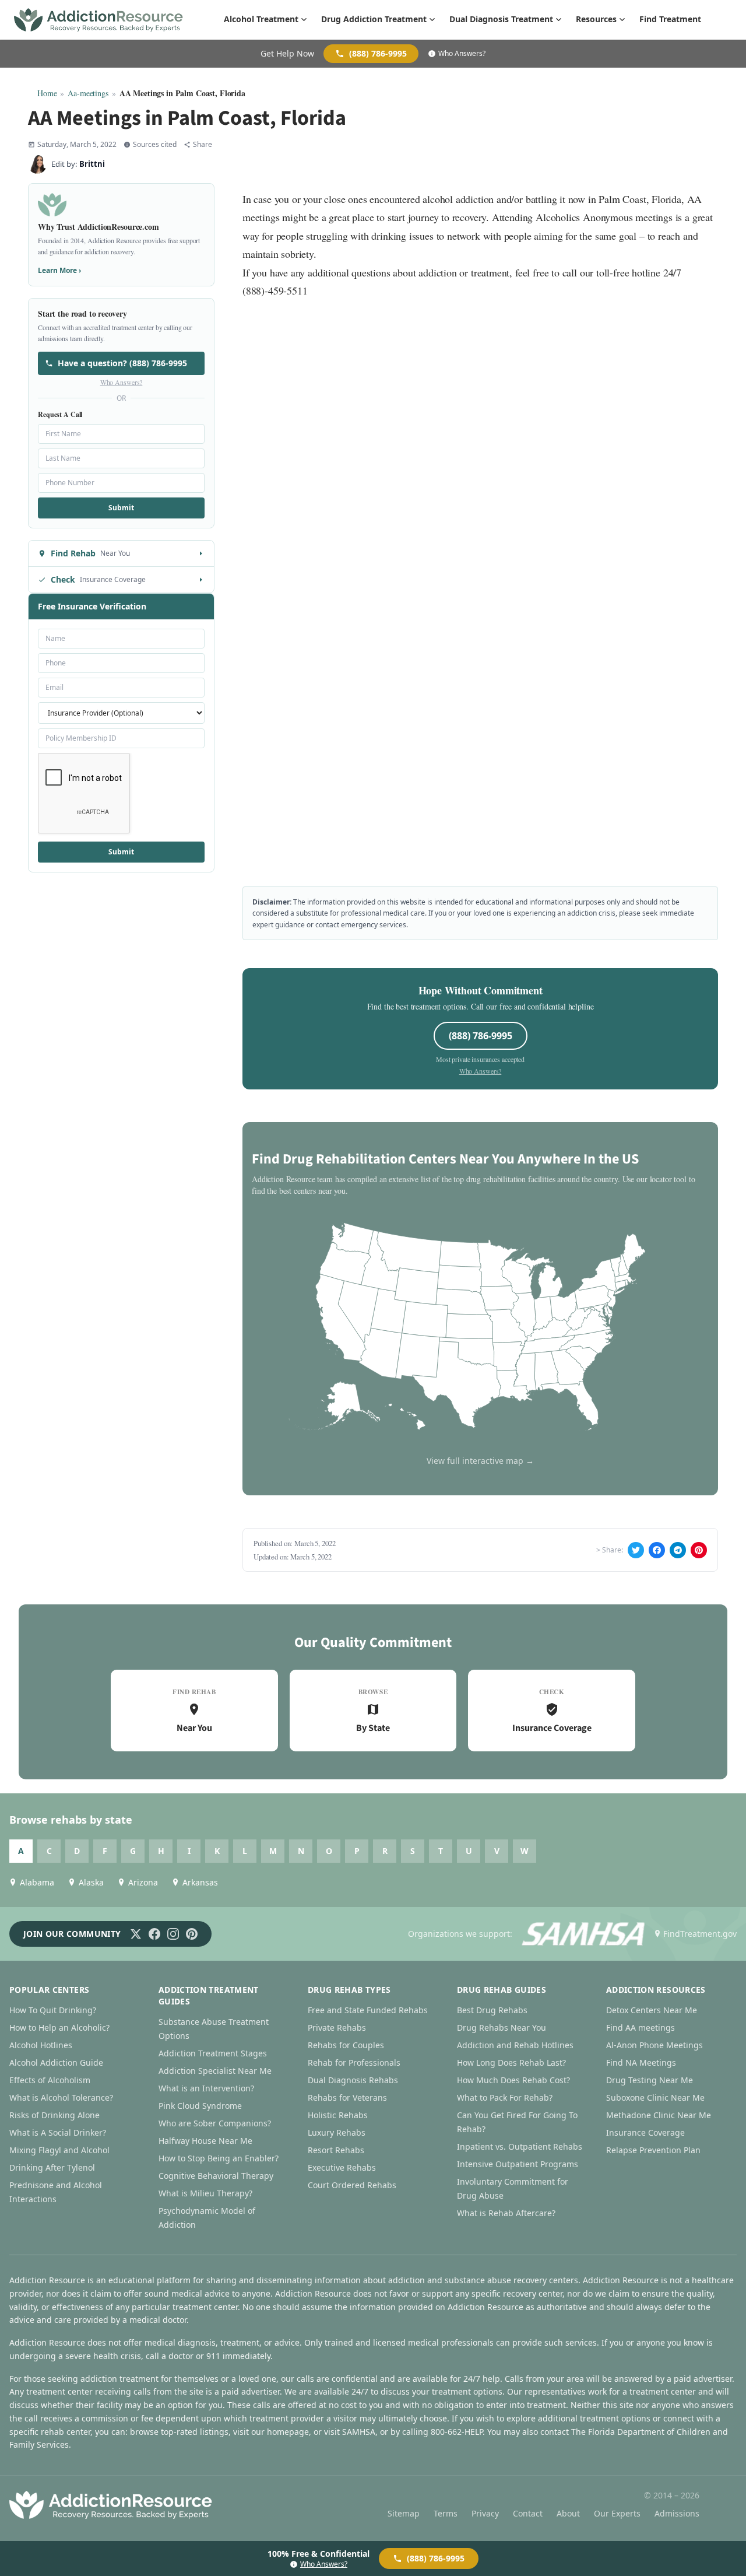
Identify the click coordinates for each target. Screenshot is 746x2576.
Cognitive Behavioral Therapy (216, 2176)
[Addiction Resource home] (111, 2505)
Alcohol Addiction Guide (56, 2062)
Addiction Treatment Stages (213, 2053)
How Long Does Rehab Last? (511, 2062)
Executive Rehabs (342, 2167)
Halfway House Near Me (205, 2141)
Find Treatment (670, 19)
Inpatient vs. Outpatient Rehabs (520, 2146)
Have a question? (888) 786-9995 (122, 363)
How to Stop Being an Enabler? (219, 2158)
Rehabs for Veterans (347, 2097)
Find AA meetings (641, 2027)
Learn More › (59, 270)
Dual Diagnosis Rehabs (353, 2080)
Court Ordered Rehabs (352, 2185)
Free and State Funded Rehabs (368, 2010)
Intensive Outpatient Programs (518, 2164)
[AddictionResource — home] (98, 20)
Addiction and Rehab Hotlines (515, 2045)
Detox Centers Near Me (652, 2010)
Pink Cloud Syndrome (200, 2106)
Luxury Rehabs (337, 2132)
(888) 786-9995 (378, 53)
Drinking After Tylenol (52, 2167)
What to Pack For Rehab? (505, 2097)
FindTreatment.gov (700, 1934)
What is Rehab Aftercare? (506, 2213)
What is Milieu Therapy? (205, 2193)
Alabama (37, 1882)
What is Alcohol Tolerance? (61, 2097)
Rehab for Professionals (354, 2062)
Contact (528, 2513)
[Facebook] (154, 1934)
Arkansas (200, 1882)
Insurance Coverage (645, 2132)
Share (203, 145)
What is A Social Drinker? (58, 2132)
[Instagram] (173, 1934)
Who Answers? (462, 54)
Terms (446, 2513)
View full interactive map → (480, 1461)
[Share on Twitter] (636, 1550)
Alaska (91, 1882)
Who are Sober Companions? (215, 2123)
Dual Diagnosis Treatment (501, 19)
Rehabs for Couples (346, 2045)
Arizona (143, 1882)
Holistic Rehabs (338, 2115)
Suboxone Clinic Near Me (655, 2097)
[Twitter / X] (136, 1934)
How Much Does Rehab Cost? (513, 2080)
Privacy (485, 2513)
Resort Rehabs (336, 2150)
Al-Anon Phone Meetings (654, 2045)
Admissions (677, 2513)
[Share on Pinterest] (699, 1550)
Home (47, 93)
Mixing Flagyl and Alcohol (59, 2150)
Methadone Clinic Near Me (659, 2115)
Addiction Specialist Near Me (215, 2071)
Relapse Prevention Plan (653, 2150)
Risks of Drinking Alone (54, 2115)
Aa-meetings (88, 93)
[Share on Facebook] (657, 1550)
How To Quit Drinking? (53, 2010)
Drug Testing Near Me (650, 2080)
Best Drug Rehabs (492, 2010)
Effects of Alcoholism (50, 2080)
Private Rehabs (337, 2027)
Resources (596, 19)
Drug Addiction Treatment (374, 19)
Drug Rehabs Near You (502, 2027)
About (568, 2513)
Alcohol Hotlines (41, 2045)
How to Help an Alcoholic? (59, 2027)
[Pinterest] (192, 1934)
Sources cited (155, 145)
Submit (121, 508)
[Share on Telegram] (678, 1550)
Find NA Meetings (641, 2062)
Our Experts (617, 2513)
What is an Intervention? (206, 2088)
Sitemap (404, 2513)
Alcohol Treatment (261, 19)
